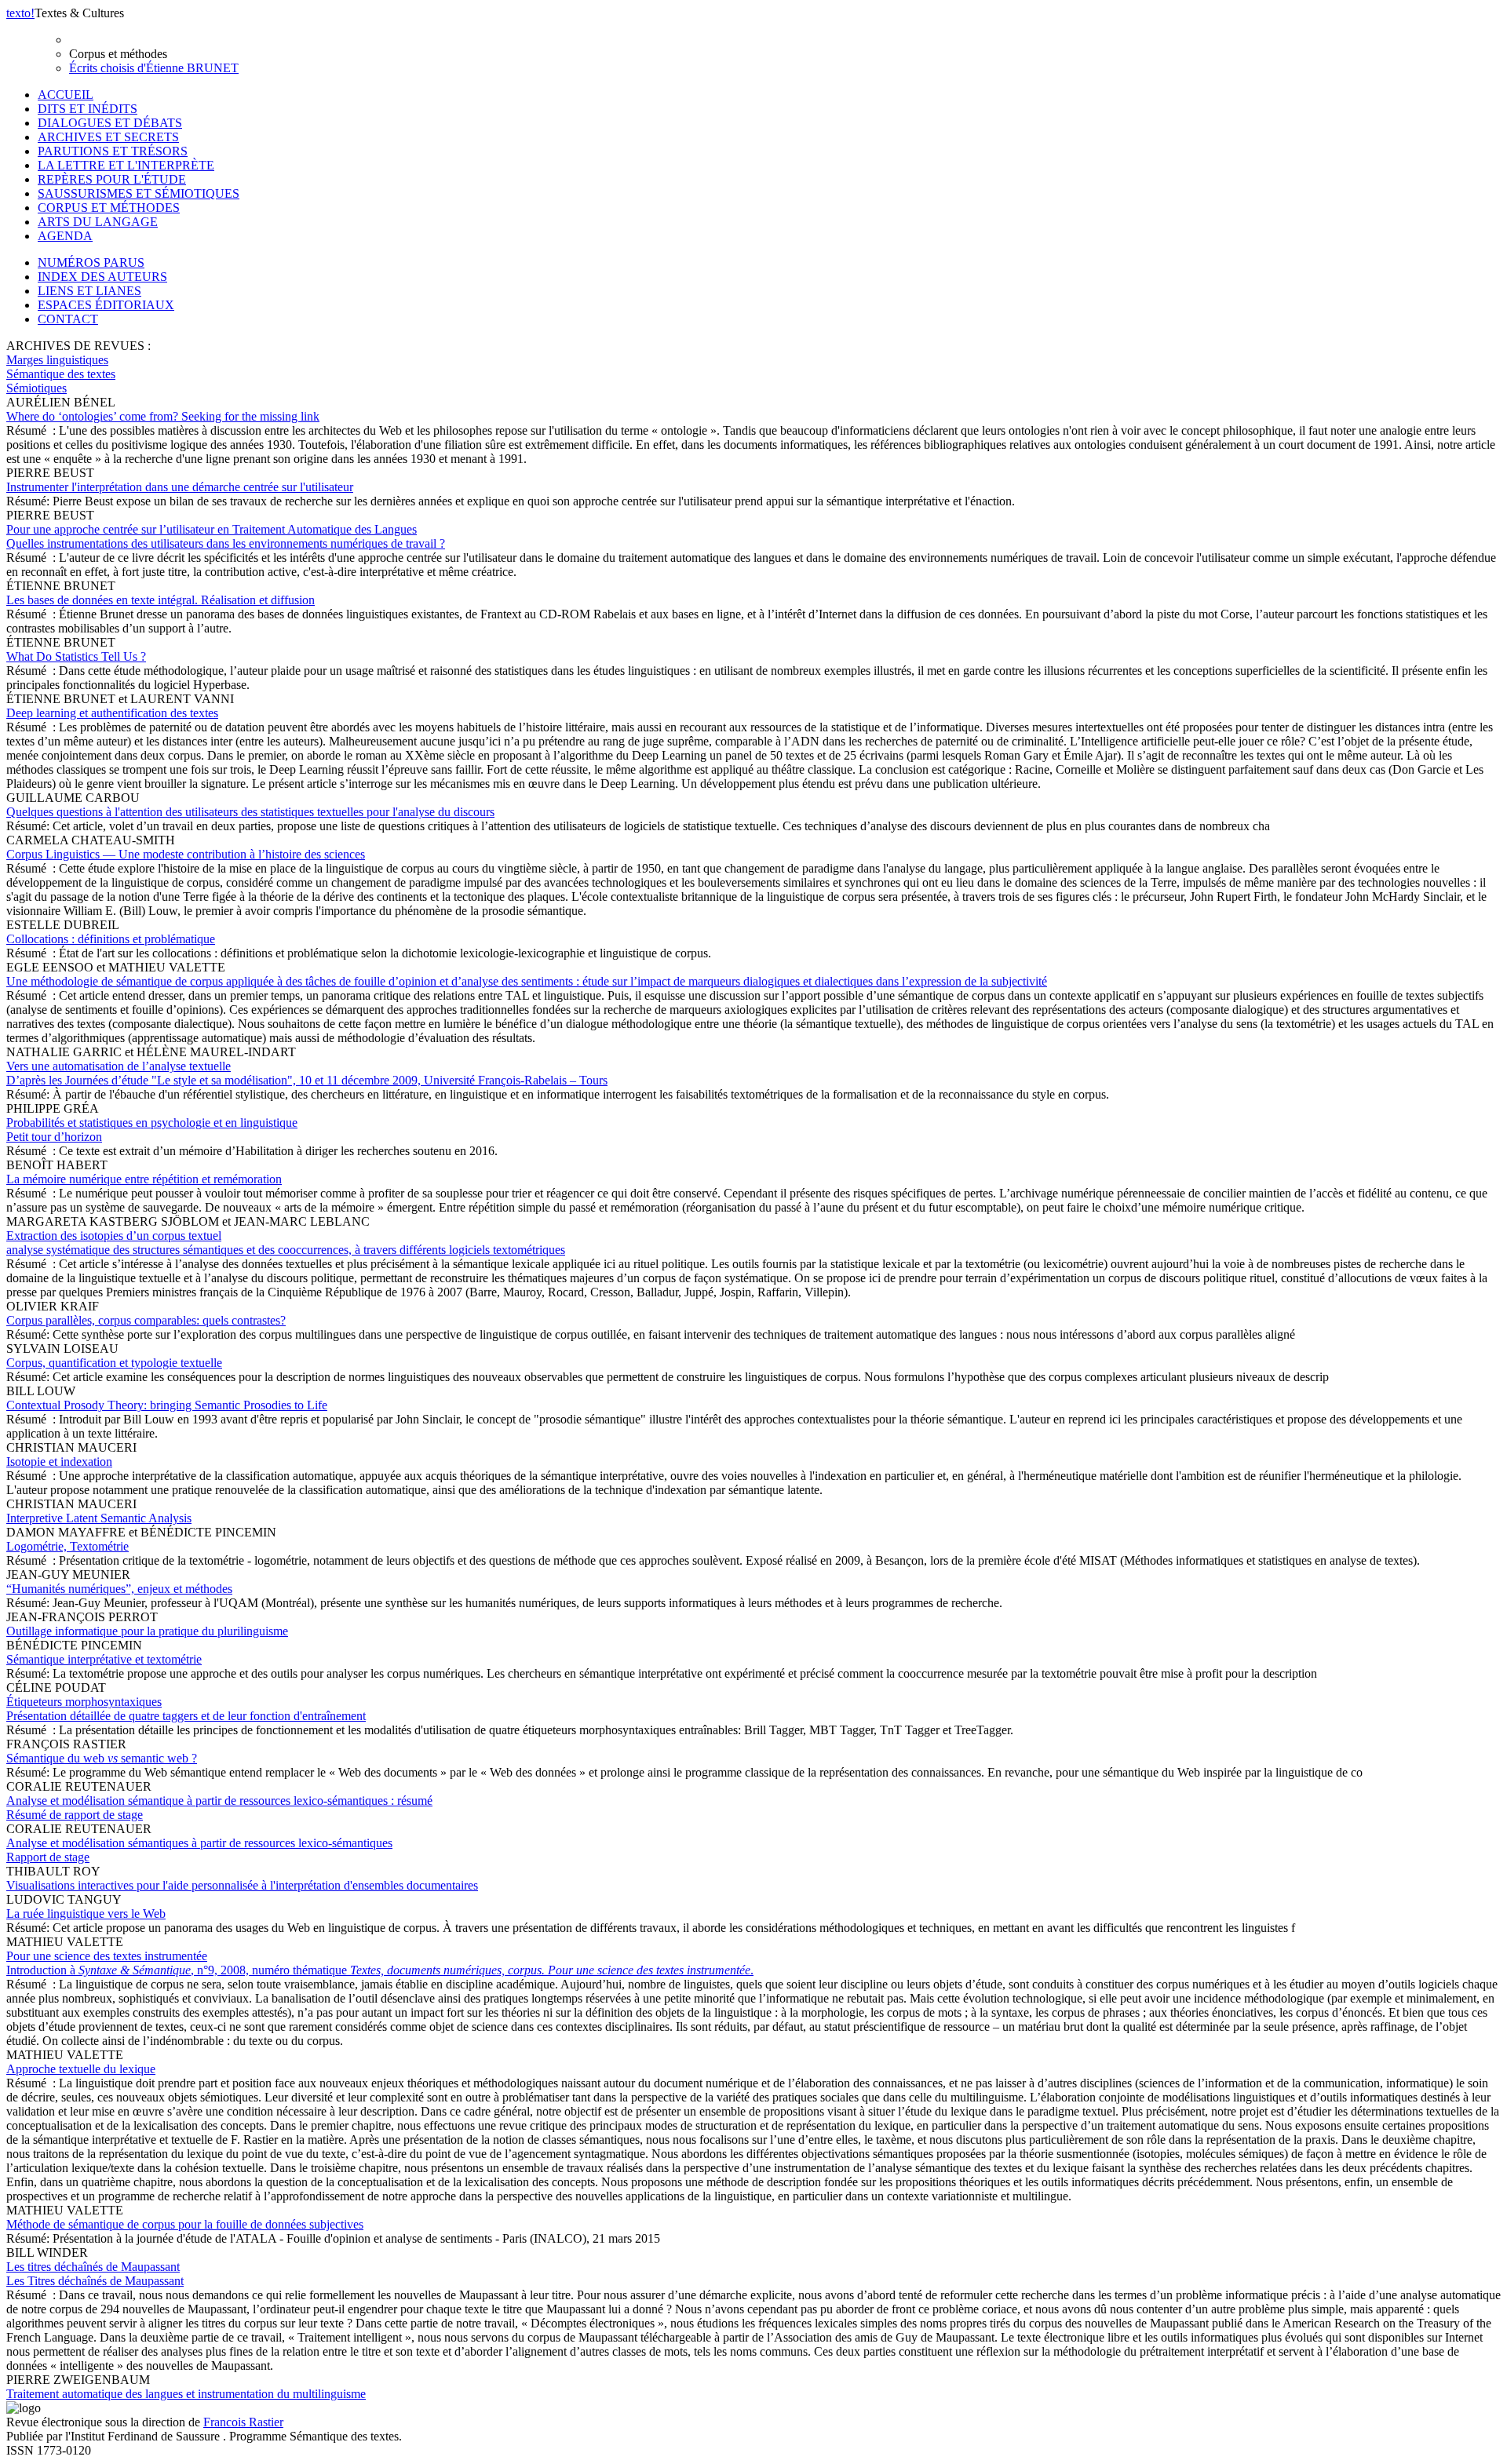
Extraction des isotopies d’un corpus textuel (286, 1243)
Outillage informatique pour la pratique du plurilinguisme (147, 1631)
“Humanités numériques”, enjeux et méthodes (119, 1589)
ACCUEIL (66, 95)
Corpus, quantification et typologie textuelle (114, 1363)
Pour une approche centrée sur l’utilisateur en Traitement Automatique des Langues (226, 536)
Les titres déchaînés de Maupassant (95, 2274)
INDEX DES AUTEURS (102, 277)
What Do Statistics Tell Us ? (76, 656)
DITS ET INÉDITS (88, 109)
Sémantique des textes (61, 374)
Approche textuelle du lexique (81, 2069)
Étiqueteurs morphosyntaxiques (186, 1709)
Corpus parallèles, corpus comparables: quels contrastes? (146, 1320)
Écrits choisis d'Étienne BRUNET (154, 68)
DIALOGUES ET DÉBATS (110, 123)
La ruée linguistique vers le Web (86, 1914)
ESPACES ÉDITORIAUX (106, 305)
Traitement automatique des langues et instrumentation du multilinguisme (186, 2394)
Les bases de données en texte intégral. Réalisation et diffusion (161, 600)
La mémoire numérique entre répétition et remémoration (144, 1179)
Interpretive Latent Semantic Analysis (99, 1518)
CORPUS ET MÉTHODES (109, 208)
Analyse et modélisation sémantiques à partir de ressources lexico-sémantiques (199, 1850)
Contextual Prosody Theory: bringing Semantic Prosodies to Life (167, 1405)
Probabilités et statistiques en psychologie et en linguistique (152, 1130)
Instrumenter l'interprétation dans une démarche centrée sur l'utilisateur (180, 487)
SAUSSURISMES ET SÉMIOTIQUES (139, 193)
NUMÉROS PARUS (91, 262)
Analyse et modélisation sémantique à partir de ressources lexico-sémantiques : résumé (219, 1808)
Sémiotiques (36, 388)
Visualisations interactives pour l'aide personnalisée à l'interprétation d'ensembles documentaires (242, 1885)
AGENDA (65, 236)
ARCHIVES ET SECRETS (108, 137)
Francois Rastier (243, 2422)
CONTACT (68, 319)
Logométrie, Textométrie (68, 1546)
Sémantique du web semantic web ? (102, 1758)
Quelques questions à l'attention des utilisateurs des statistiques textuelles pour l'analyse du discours (250, 812)
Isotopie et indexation (59, 1462)
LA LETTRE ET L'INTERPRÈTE (126, 165)
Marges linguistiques (57, 360)
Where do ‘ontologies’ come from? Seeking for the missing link (163, 416)
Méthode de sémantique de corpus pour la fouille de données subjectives (185, 2224)
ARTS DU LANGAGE (98, 222)
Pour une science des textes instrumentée (380, 1963)
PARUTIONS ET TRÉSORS (113, 151)
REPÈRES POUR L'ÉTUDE (112, 179)
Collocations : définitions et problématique (111, 939)
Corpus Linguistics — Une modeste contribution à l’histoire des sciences (186, 854)
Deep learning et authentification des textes (112, 713)
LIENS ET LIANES (89, 291)
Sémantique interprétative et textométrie (104, 1659)
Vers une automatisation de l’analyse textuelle (307, 1073)
